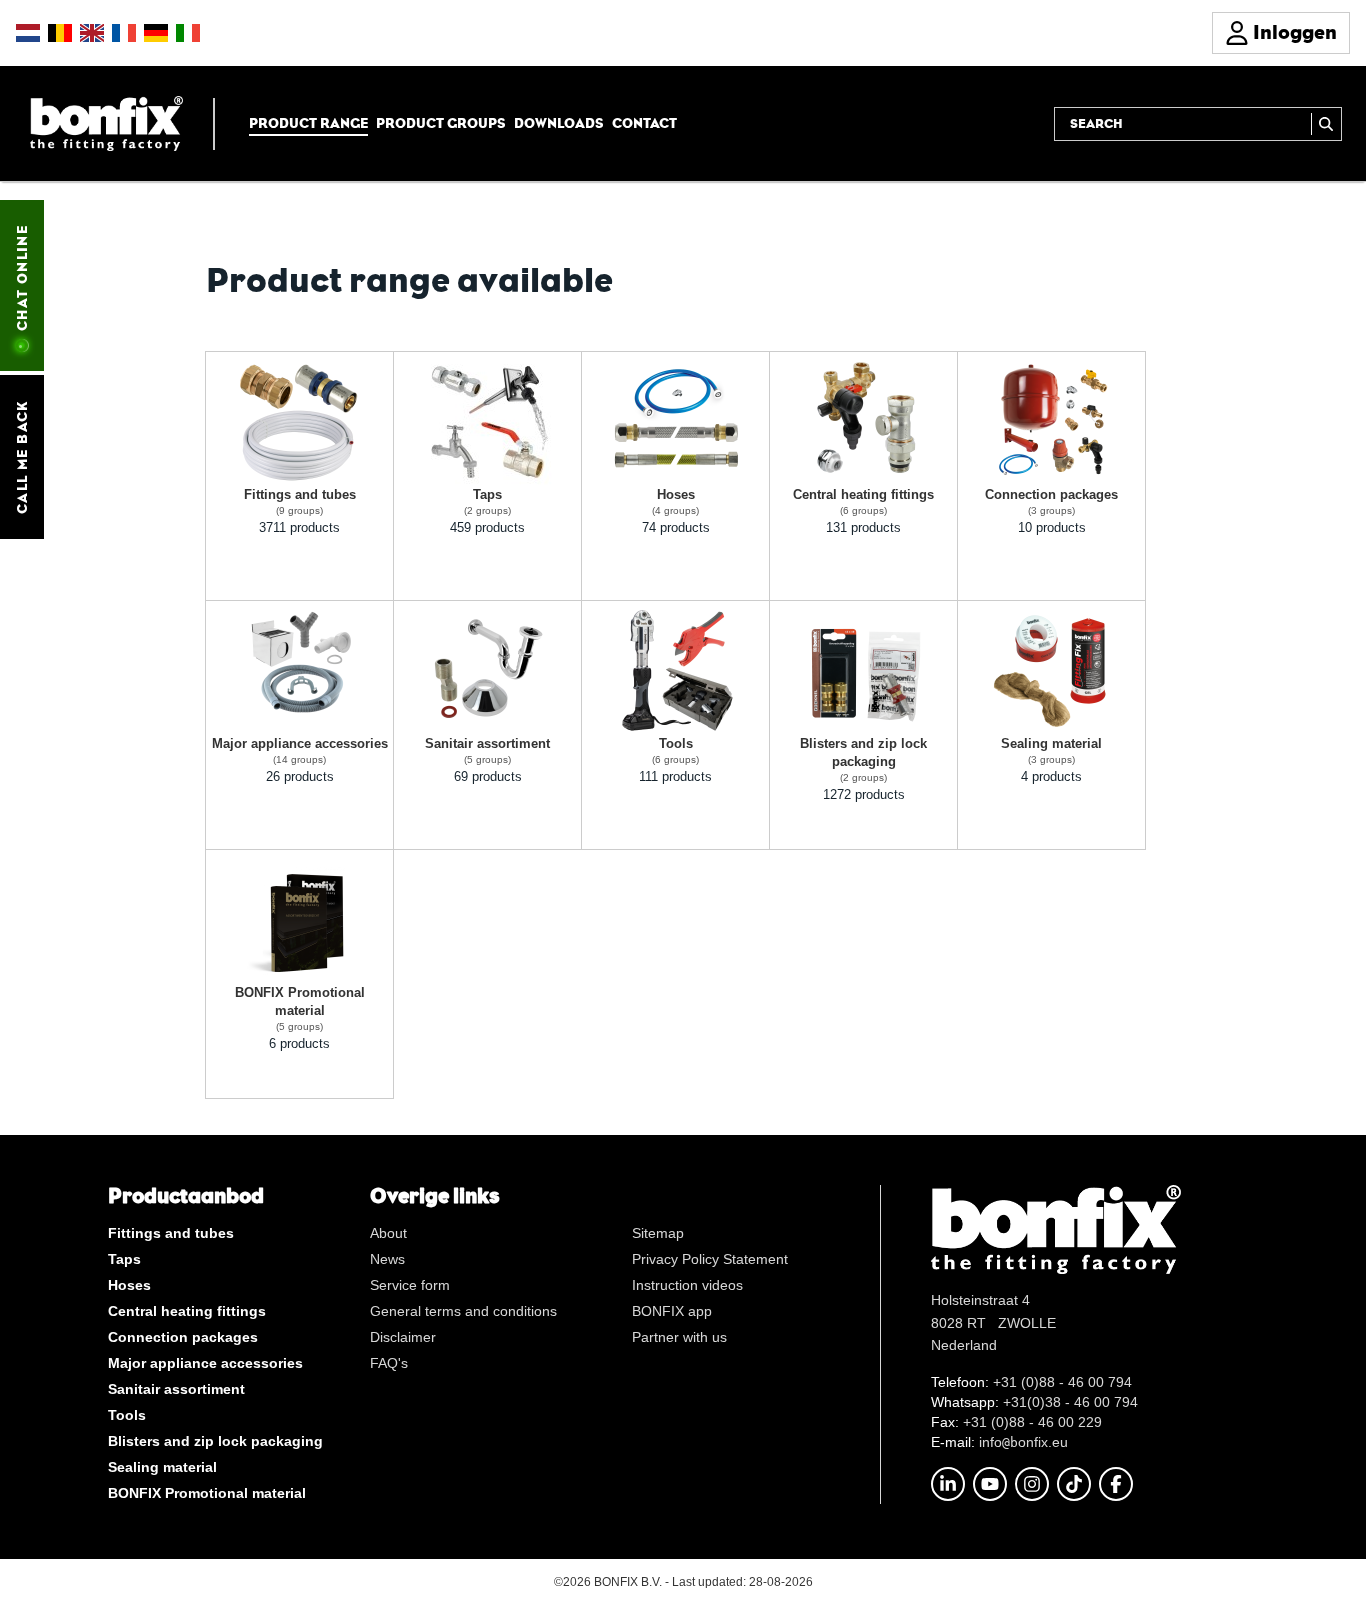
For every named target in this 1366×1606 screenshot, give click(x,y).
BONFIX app (672, 1311)
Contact (644, 123)
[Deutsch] (156, 33)
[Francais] (124, 33)
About (388, 1233)
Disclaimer (403, 1337)
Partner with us (679, 1337)
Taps (124, 1259)
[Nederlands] (28, 33)
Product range (308, 123)
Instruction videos (687, 1285)
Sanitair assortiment (176, 1389)
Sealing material (162, 1467)
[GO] (1326, 124)
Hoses (129, 1285)
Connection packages (183, 1337)
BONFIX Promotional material (207, 1493)
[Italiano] (188, 33)
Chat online (22, 278)
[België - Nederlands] (60, 33)
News (387, 1259)
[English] (92, 33)
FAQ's (389, 1363)
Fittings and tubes (171, 1233)
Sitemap (658, 1233)
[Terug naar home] (106, 122)
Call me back (22, 457)
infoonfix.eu (1023, 1442)
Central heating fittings (187, 1311)
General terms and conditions (463, 1311)
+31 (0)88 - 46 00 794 (1062, 1382)
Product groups (441, 123)
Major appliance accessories (205, 1363)
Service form (410, 1285)
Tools (127, 1415)
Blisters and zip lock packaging (215, 1441)
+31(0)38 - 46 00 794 (1070, 1402)
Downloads (559, 123)
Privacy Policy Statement (710, 1259)
